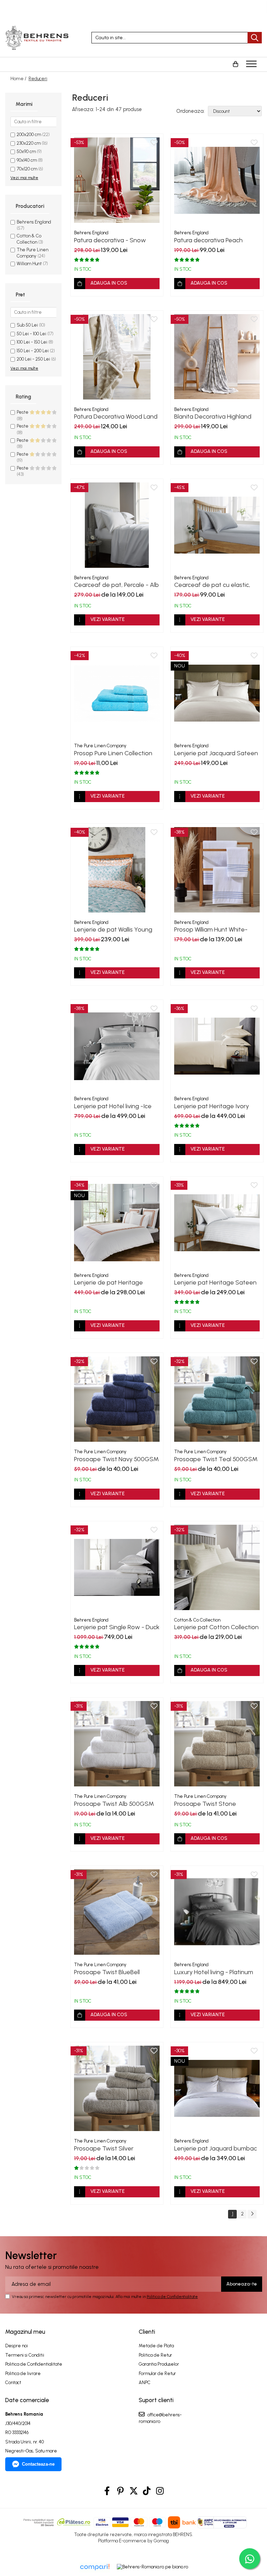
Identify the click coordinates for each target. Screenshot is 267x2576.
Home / (19, 79)
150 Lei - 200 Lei (33, 351)
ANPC (145, 2383)
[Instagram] (160, 2491)
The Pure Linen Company (100, 746)
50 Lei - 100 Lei (31, 334)
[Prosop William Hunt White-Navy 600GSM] (217, 870)
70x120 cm (27, 169)
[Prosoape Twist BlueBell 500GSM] (117, 1912)
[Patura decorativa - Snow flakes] (117, 180)
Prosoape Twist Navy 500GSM (116, 1459)
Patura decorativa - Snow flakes (110, 240)
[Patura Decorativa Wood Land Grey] (117, 357)
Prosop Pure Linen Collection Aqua (113, 753)
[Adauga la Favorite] (154, 143)
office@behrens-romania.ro (160, 2418)
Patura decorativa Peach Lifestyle (208, 240)
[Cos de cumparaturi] (235, 64)
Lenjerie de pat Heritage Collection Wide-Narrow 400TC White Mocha (108, 1282)
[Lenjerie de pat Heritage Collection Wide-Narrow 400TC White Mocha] (117, 1223)
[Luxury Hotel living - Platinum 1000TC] (217, 1912)
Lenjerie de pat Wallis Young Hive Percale (113, 929)
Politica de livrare (23, 2373)
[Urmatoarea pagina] (252, 2214)
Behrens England (34, 222)
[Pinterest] (120, 2491)
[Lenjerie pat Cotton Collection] (217, 1567)
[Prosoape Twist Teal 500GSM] (217, 1399)
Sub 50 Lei (27, 325)
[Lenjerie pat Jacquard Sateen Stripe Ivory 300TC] (217, 693)
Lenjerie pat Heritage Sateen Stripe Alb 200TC (215, 1282)
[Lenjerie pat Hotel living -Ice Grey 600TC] (117, 1046)
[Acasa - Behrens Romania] (43, 38)
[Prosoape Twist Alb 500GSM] (117, 1744)
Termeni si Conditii (25, 2355)
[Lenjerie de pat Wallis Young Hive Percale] (117, 870)
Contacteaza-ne (38, 2464)
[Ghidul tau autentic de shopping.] (95, 2567)
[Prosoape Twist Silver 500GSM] (117, 2088)
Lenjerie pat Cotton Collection (216, 1627)
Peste (23, 412)
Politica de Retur (155, 2355)
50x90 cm (26, 151)
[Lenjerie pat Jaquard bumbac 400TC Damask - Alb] (217, 2088)
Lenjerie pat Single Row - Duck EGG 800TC (117, 1627)
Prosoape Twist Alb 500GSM (114, 1804)
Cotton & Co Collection (197, 1620)
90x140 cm (27, 160)
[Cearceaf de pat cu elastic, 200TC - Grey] (217, 525)
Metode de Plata (156, 2346)
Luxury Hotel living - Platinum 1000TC (214, 1972)
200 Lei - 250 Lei (33, 359)
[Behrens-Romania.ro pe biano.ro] (152, 2567)
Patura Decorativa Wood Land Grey (116, 416)
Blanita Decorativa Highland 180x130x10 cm (213, 416)
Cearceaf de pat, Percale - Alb (116, 585)
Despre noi (17, 2346)
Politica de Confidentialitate (172, 2297)
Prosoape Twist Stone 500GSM (205, 1804)
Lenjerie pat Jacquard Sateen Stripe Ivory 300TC (216, 753)
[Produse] (252, 66)
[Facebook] (107, 2491)
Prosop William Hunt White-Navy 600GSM (211, 929)
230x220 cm (29, 143)
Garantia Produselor (159, 2364)
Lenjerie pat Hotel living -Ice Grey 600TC (113, 1106)
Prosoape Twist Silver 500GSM (104, 2148)
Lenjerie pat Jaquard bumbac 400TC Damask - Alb (216, 2148)
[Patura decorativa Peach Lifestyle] (217, 180)
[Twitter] (134, 2491)
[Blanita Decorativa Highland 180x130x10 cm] (217, 357)
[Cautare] (255, 38)
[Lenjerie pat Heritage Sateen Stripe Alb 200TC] (217, 1223)
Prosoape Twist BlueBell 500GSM (107, 1972)
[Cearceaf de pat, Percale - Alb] (117, 525)
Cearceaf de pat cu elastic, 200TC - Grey (212, 585)
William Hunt (29, 264)
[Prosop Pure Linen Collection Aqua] (117, 693)
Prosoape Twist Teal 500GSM (216, 1459)
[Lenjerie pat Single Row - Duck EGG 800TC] (117, 1567)
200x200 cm (29, 134)
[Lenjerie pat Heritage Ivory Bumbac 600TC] (217, 1046)
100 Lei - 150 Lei (32, 342)
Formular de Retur (157, 2373)
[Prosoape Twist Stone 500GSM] (217, 1744)
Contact (13, 2383)
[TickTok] (147, 2491)
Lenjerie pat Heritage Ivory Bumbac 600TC (212, 1106)
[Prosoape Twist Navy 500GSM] (117, 1399)
